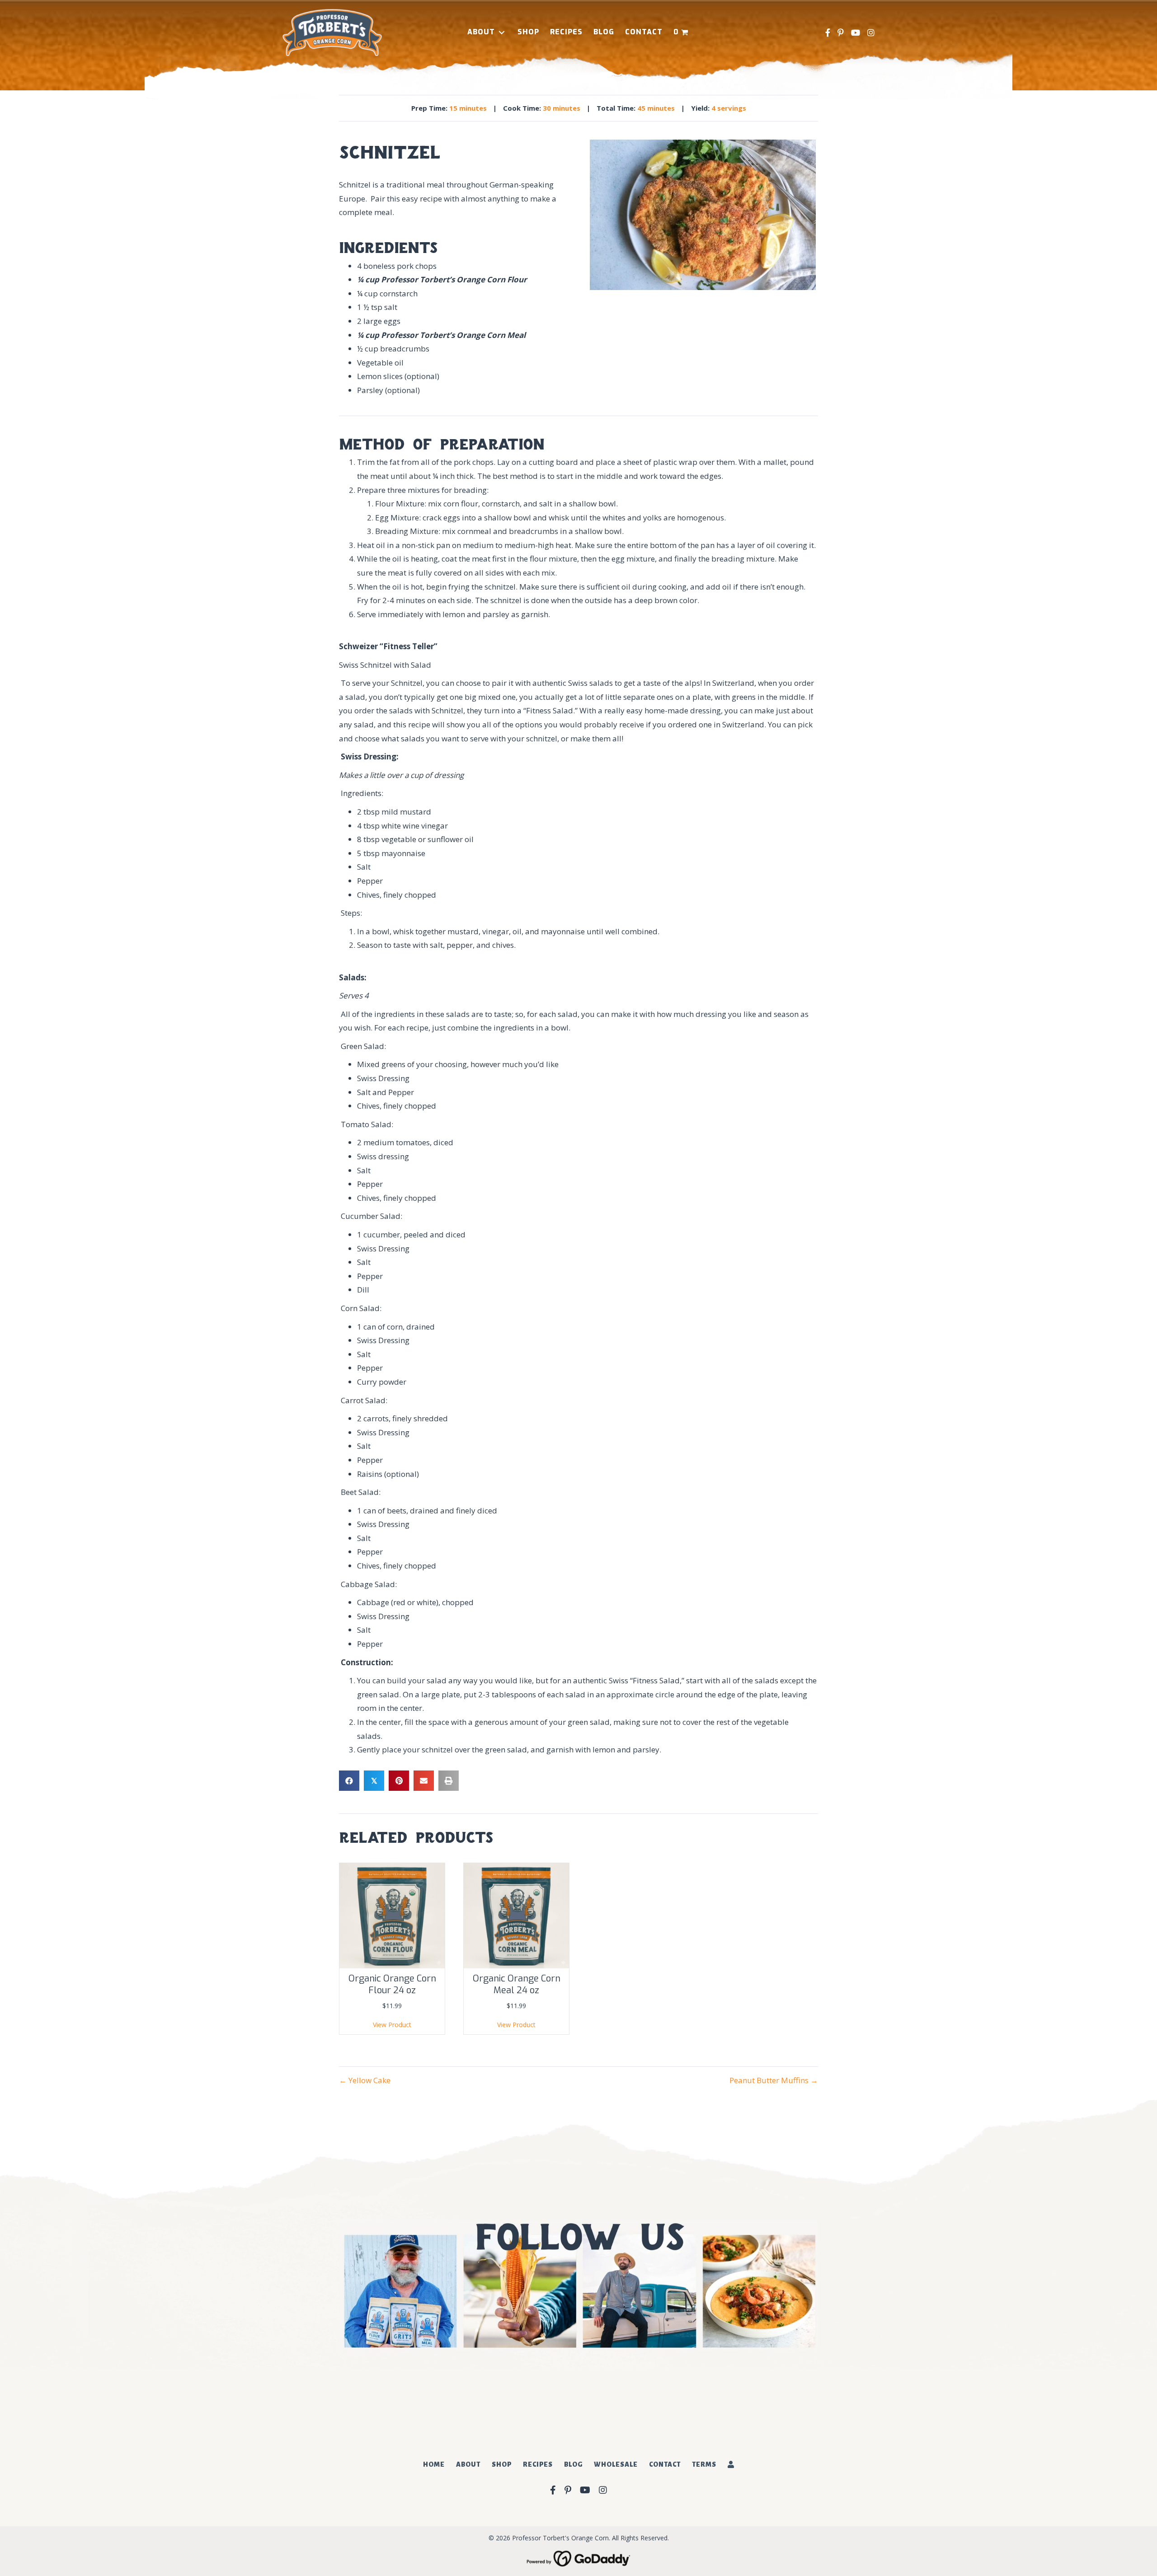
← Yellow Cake (365, 2080)
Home (434, 2464)
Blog (573, 2464)
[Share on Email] (424, 1781)
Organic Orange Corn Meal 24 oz (517, 1984)
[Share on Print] (449, 1781)
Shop (502, 2464)
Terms (704, 2464)
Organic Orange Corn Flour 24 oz (392, 1984)
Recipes (538, 2464)
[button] (502, 32)
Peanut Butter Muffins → (774, 2080)
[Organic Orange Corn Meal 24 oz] (516, 1915)
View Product (392, 2025)
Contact (665, 2464)
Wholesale (616, 2464)
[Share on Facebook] (349, 1781)
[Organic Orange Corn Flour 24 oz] (392, 1915)
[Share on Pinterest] (399, 1781)
